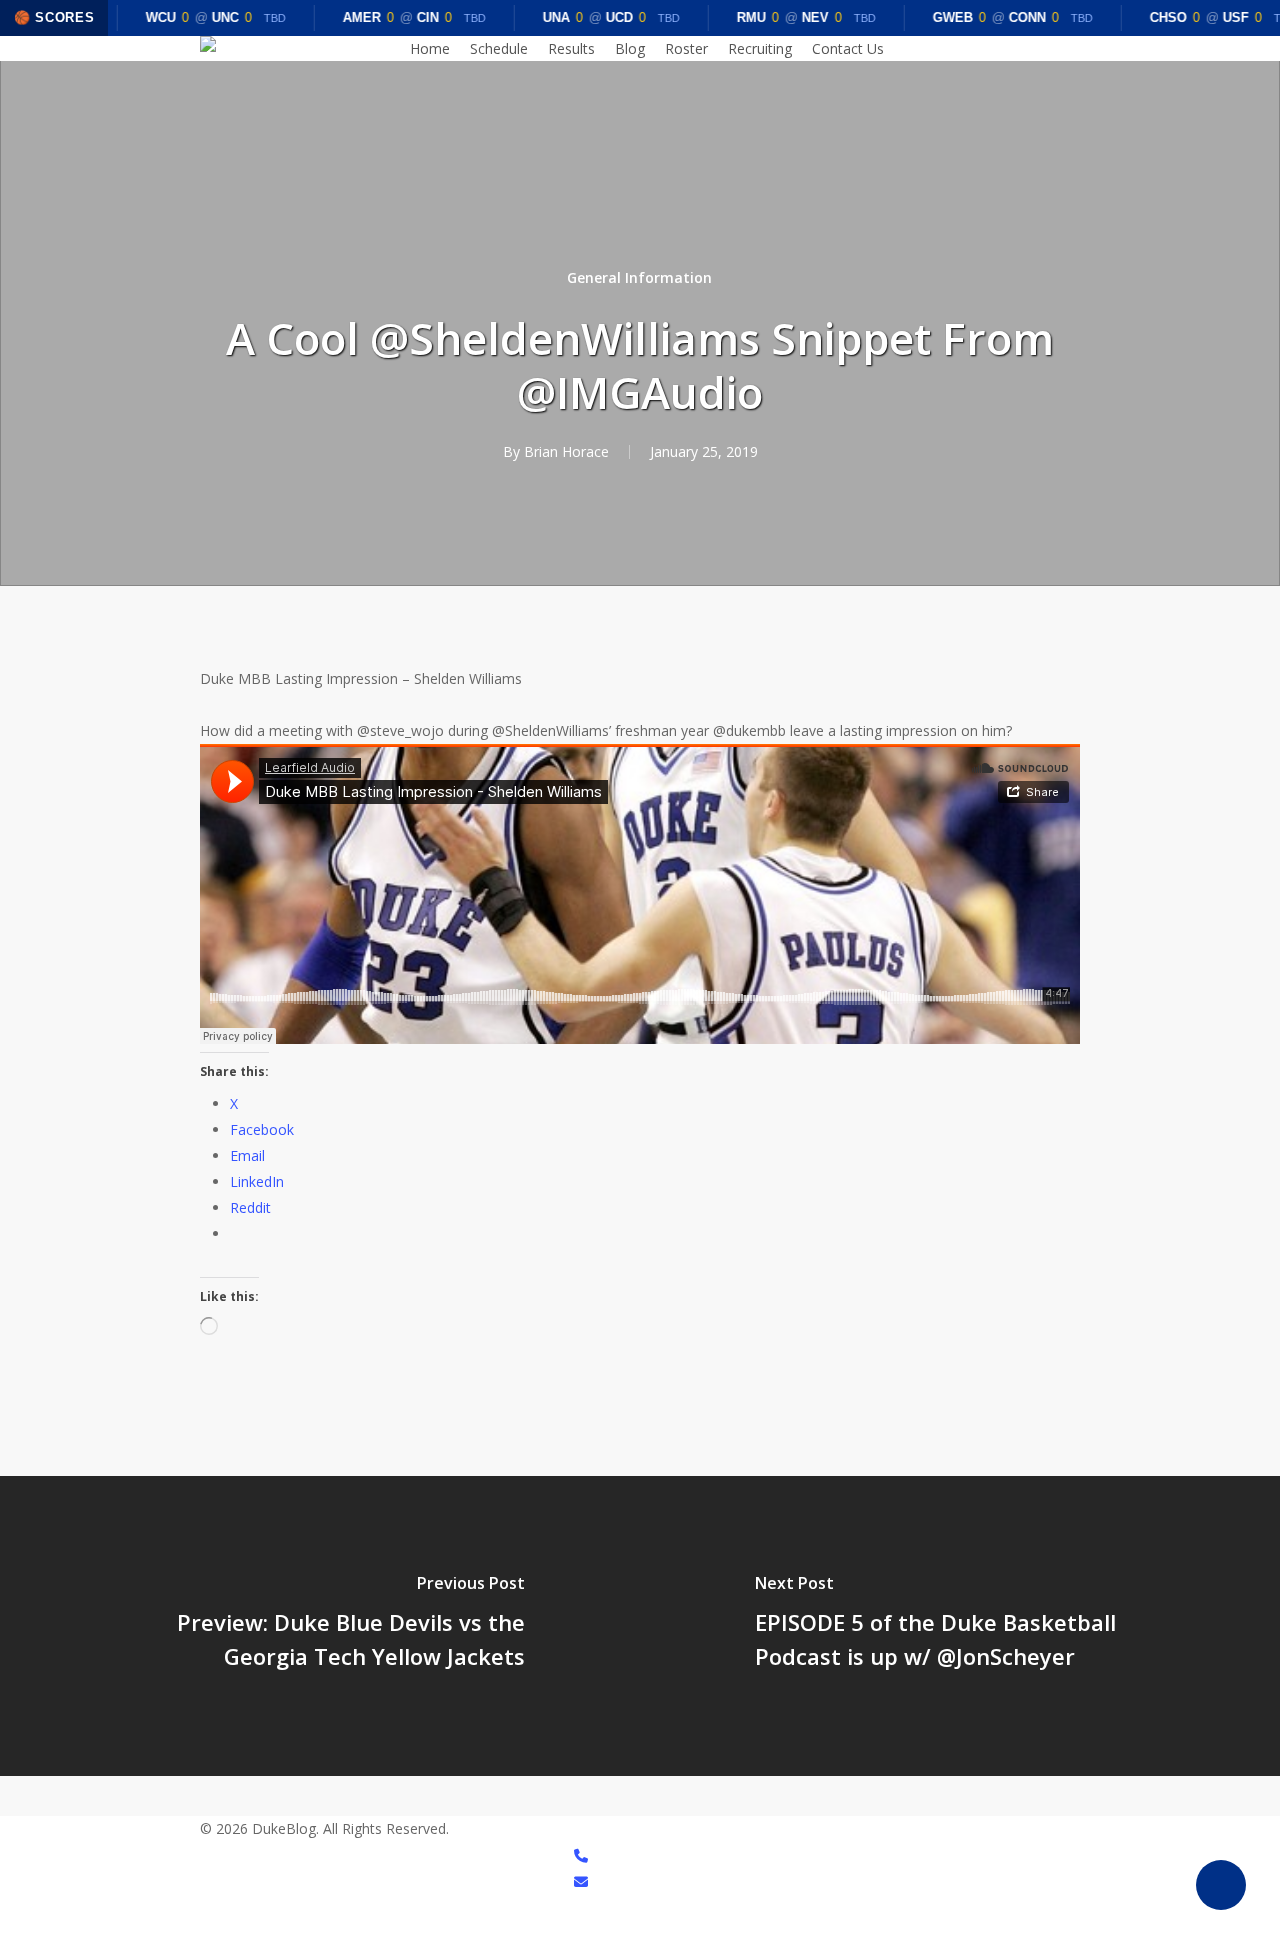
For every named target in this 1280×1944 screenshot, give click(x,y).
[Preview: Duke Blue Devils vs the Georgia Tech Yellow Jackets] (320, 1626)
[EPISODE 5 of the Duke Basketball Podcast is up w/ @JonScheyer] (960, 1626)
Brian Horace (566, 451)
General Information (639, 277)
